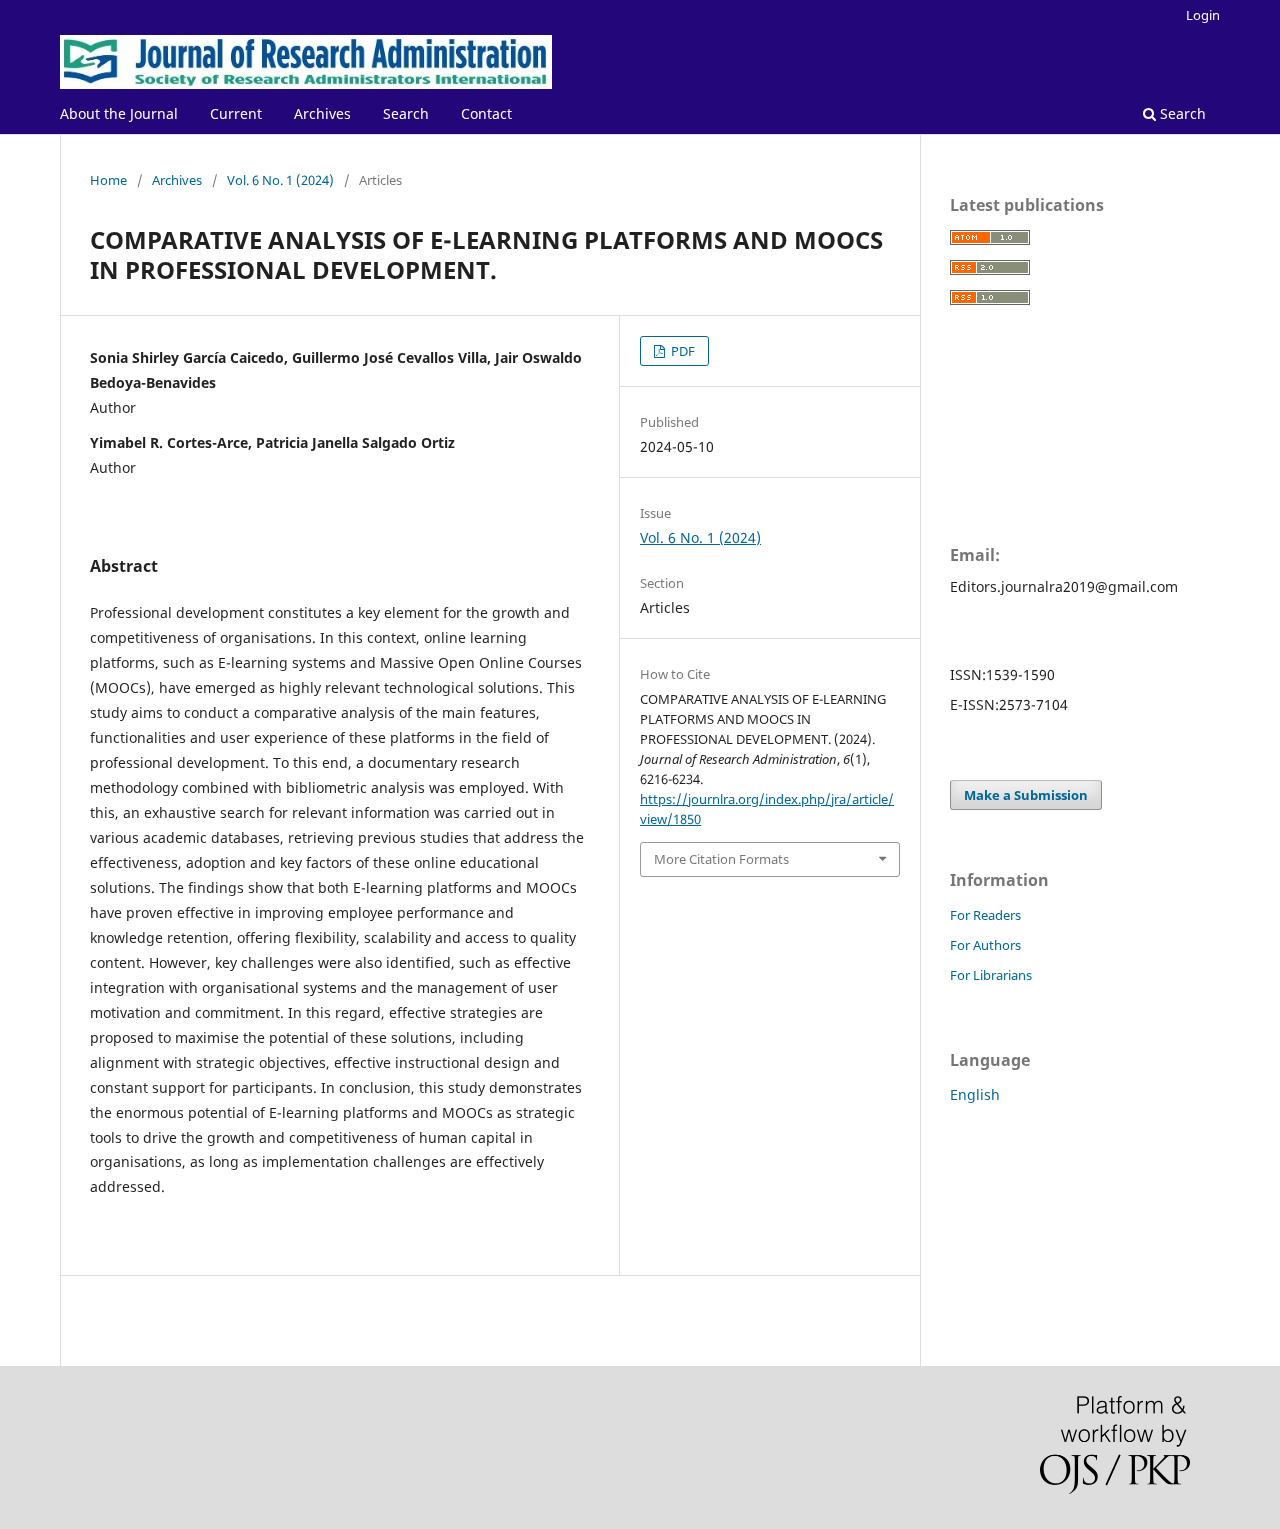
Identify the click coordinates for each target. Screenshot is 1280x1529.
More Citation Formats (721, 859)
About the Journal (119, 113)
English (975, 1094)
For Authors (985, 945)
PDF (681, 351)
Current (236, 113)
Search (406, 113)
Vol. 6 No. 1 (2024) (280, 180)
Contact (486, 113)
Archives (322, 113)
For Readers (985, 915)
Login (1203, 15)
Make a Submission (1026, 795)
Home (108, 180)
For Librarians (991, 975)
